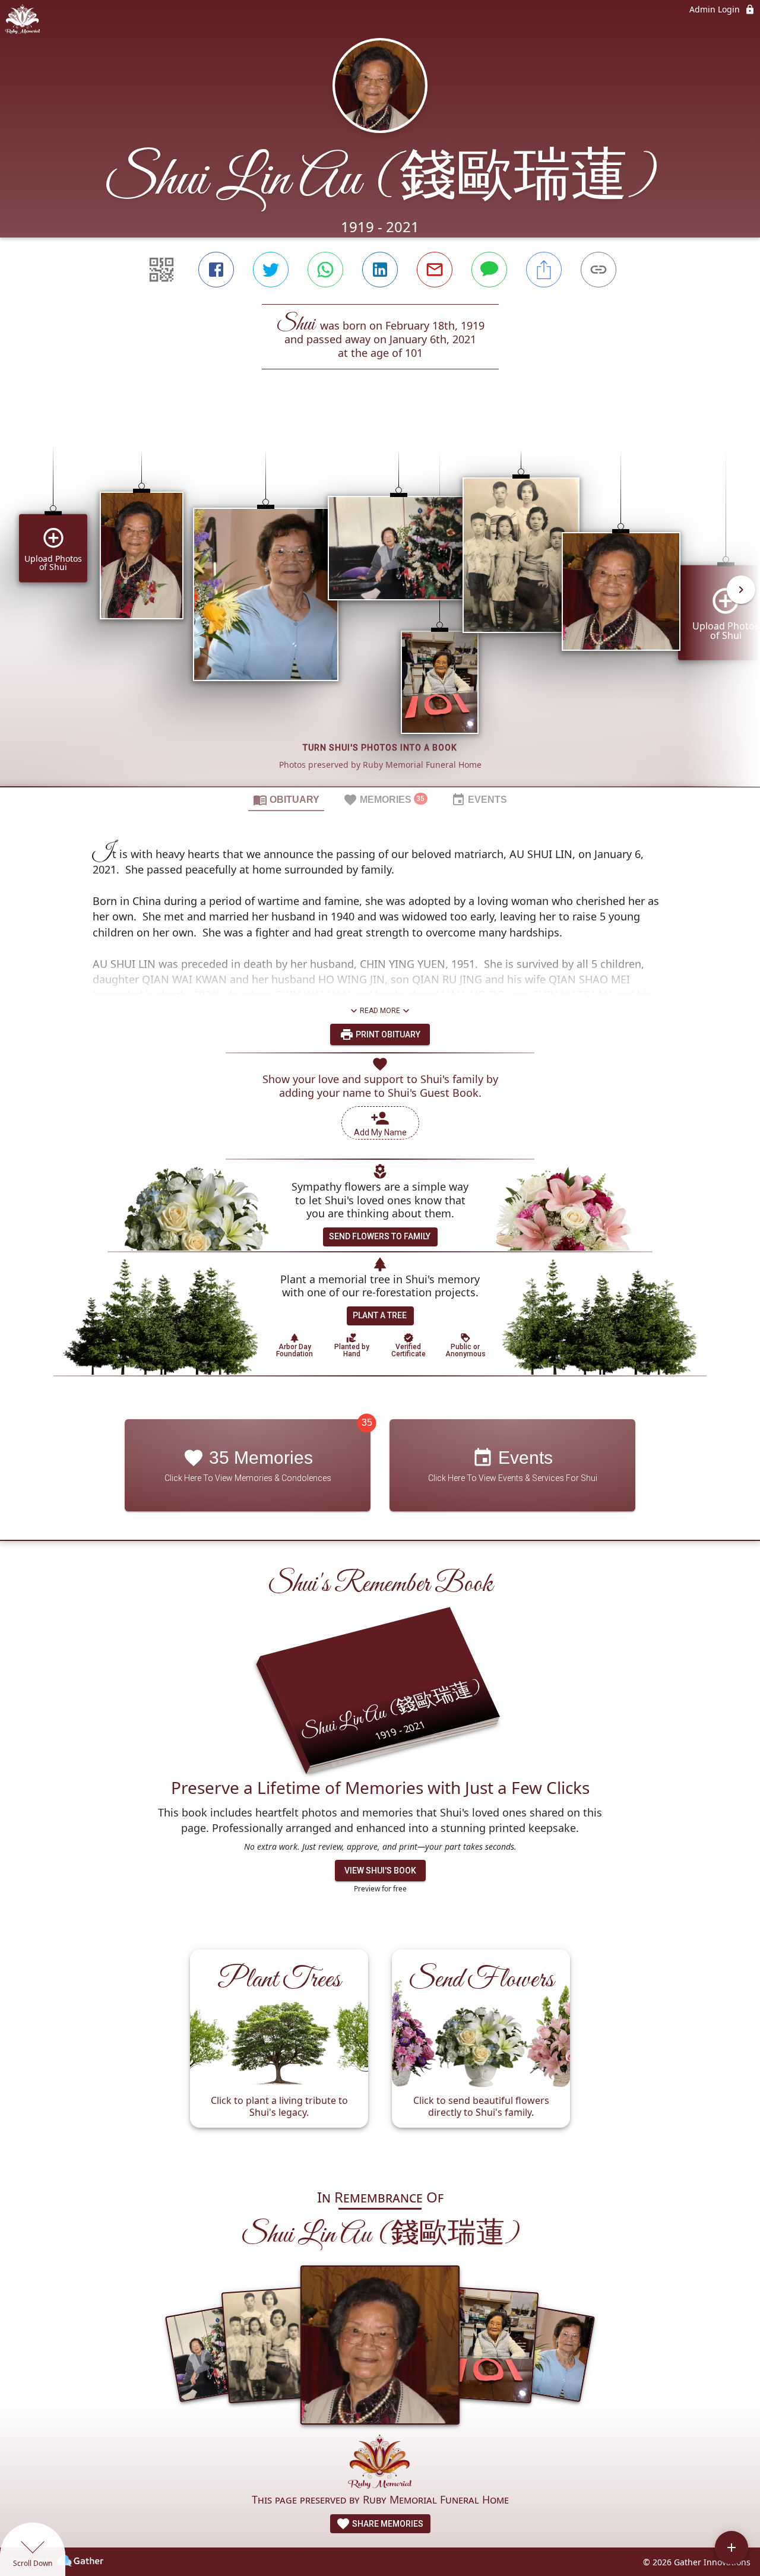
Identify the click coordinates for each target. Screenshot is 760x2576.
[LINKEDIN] (380, 270)
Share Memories (387, 2524)
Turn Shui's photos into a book (380, 748)
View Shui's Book (380, 1871)
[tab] (286, 799)
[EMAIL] (435, 270)
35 (367, 1423)
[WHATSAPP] (325, 270)
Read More (380, 1011)
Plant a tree (380, 1315)
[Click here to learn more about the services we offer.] (380, 2463)
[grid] (380, 598)
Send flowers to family (380, 1236)
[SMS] (489, 270)
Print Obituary (387, 1034)
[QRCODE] (161, 270)
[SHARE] (544, 270)
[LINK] (598, 270)
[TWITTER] (271, 270)
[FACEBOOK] (216, 270)
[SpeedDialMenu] (731, 2547)
